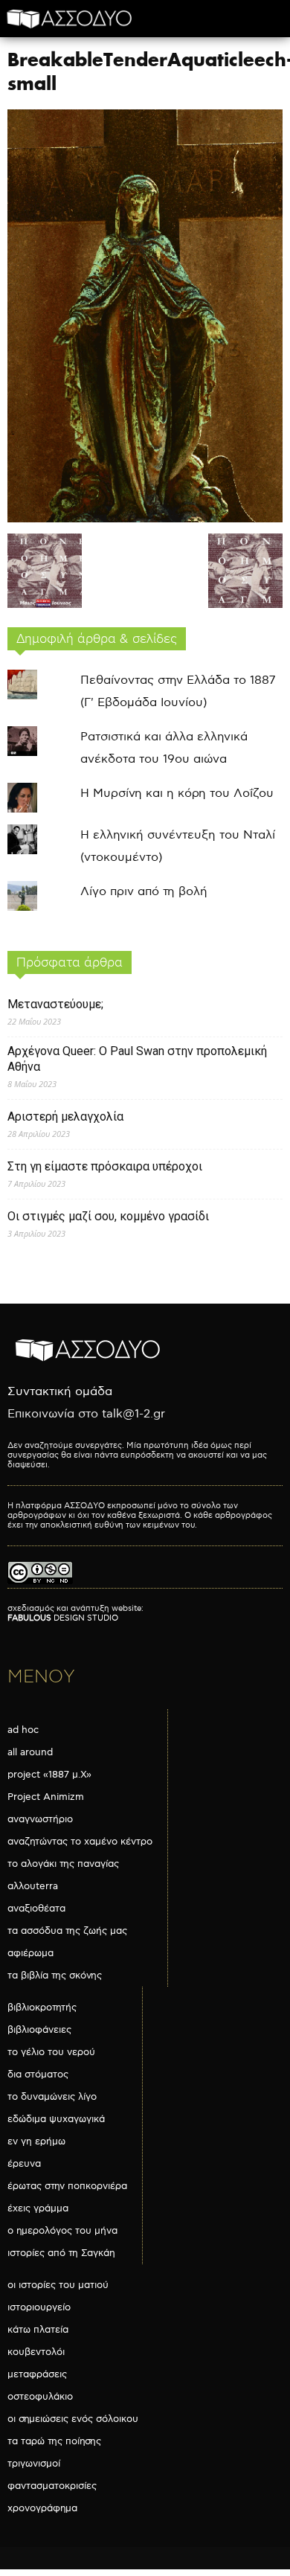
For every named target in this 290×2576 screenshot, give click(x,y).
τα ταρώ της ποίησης (54, 2441)
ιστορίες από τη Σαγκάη (61, 2253)
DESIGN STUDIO (63, 1618)
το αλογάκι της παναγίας (63, 1864)
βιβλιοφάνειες (39, 2030)
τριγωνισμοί (34, 2464)
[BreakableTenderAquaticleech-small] (145, 519)
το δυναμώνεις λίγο (52, 2097)
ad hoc (23, 1730)
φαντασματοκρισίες (52, 2486)
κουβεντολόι (36, 2352)
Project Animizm (46, 1797)
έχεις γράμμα (38, 2208)
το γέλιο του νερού (51, 2052)
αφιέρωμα (30, 1953)
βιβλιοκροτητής (42, 2008)
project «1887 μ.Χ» (49, 1775)
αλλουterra (33, 1886)
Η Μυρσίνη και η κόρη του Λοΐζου (177, 794)
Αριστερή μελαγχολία (65, 1116)
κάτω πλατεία (38, 2330)
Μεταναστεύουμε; (55, 1004)
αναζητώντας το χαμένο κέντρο (80, 1842)
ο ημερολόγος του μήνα (62, 2231)
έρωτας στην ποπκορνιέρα (67, 2186)
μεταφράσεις (37, 2374)
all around (30, 1752)
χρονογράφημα (42, 2508)
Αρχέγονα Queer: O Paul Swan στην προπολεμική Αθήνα (137, 1059)
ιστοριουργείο (39, 2307)
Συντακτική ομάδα (60, 1392)
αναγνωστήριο (40, 1819)
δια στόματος (38, 2074)
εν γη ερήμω (36, 2141)
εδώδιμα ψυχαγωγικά (56, 2119)
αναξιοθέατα (36, 1909)
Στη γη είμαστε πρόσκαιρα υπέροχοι (105, 1166)
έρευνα (24, 2164)
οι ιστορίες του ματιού (58, 2285)
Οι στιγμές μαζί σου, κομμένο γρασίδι (108, 1216)
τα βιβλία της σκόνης (55, 1976)
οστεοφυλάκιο (40, 2397)
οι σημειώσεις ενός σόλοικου (73, 2419)
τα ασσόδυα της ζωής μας (67, 1931)
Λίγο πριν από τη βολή (144, 892)
